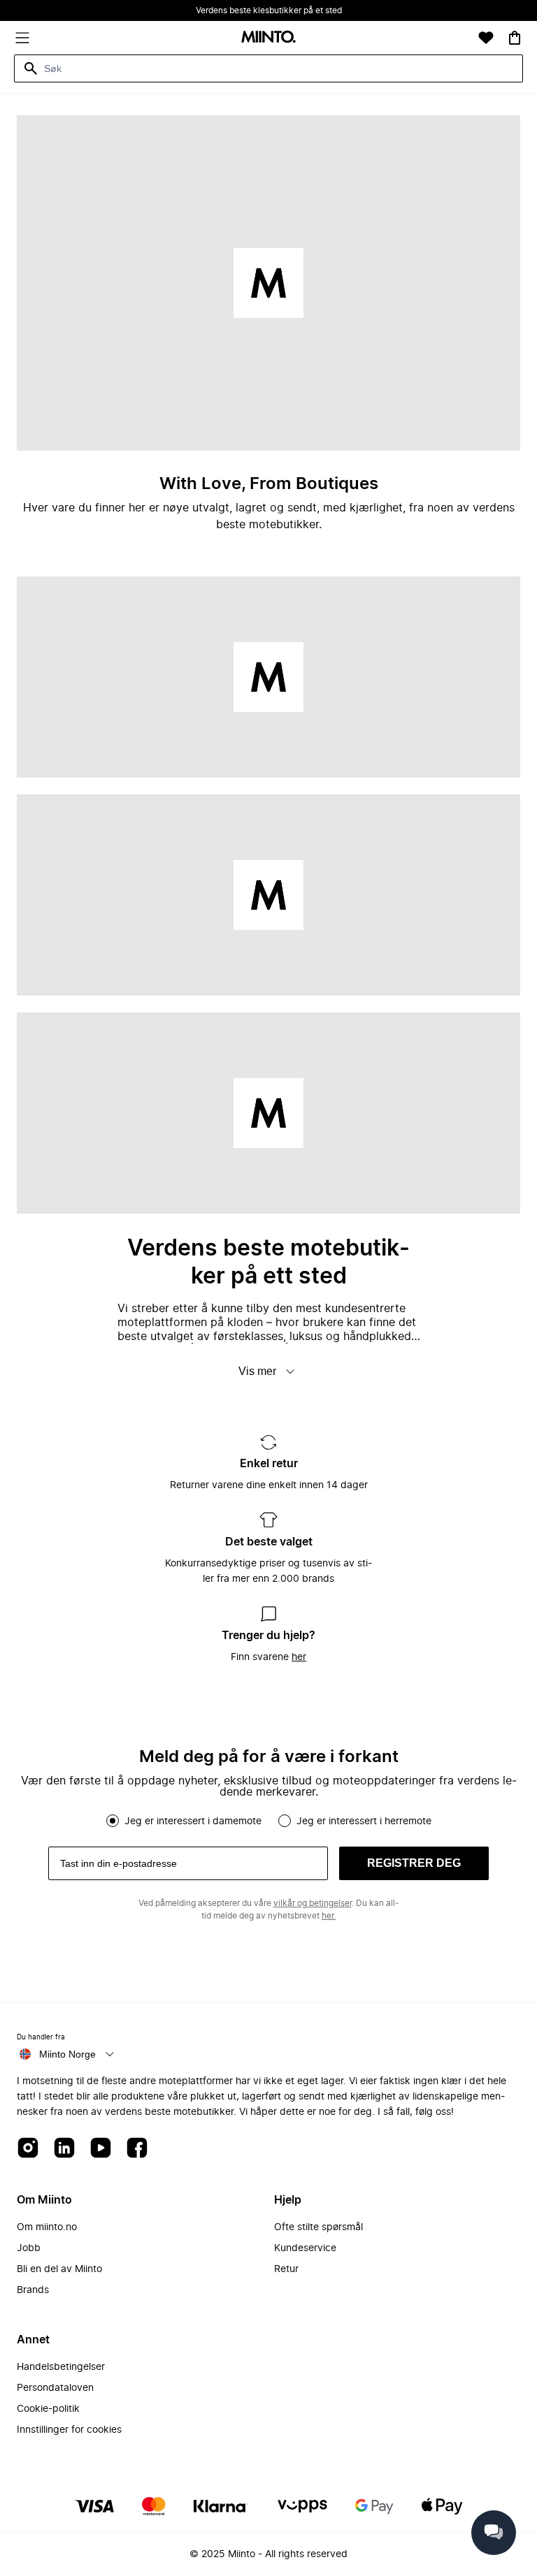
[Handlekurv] (515, 38)
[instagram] (28, 2149)
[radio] (113, 1821)
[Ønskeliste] (486, 38)
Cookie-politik (48, 2409)
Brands (33, 2290)
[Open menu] (22, 38)
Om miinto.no (47, 2227)
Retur (286, 2269)
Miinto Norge (67, 2054)
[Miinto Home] (268, 38)
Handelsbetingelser (61, 2367)
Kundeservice (305, 2248)
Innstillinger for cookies (69, 2430)
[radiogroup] (268, 1821)
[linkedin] (64, 2149)
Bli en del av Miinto (59, 2269)
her (299, 1657)
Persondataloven (55, 2388)
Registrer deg (414, 1863)
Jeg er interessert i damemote (193, 1821)
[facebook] (137, 2149)
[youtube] (101, 2149)
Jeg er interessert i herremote (364, 1821)
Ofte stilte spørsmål (318, 2227)
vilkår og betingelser (313, 1903)
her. (329, 1916)
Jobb (29, 2248)
